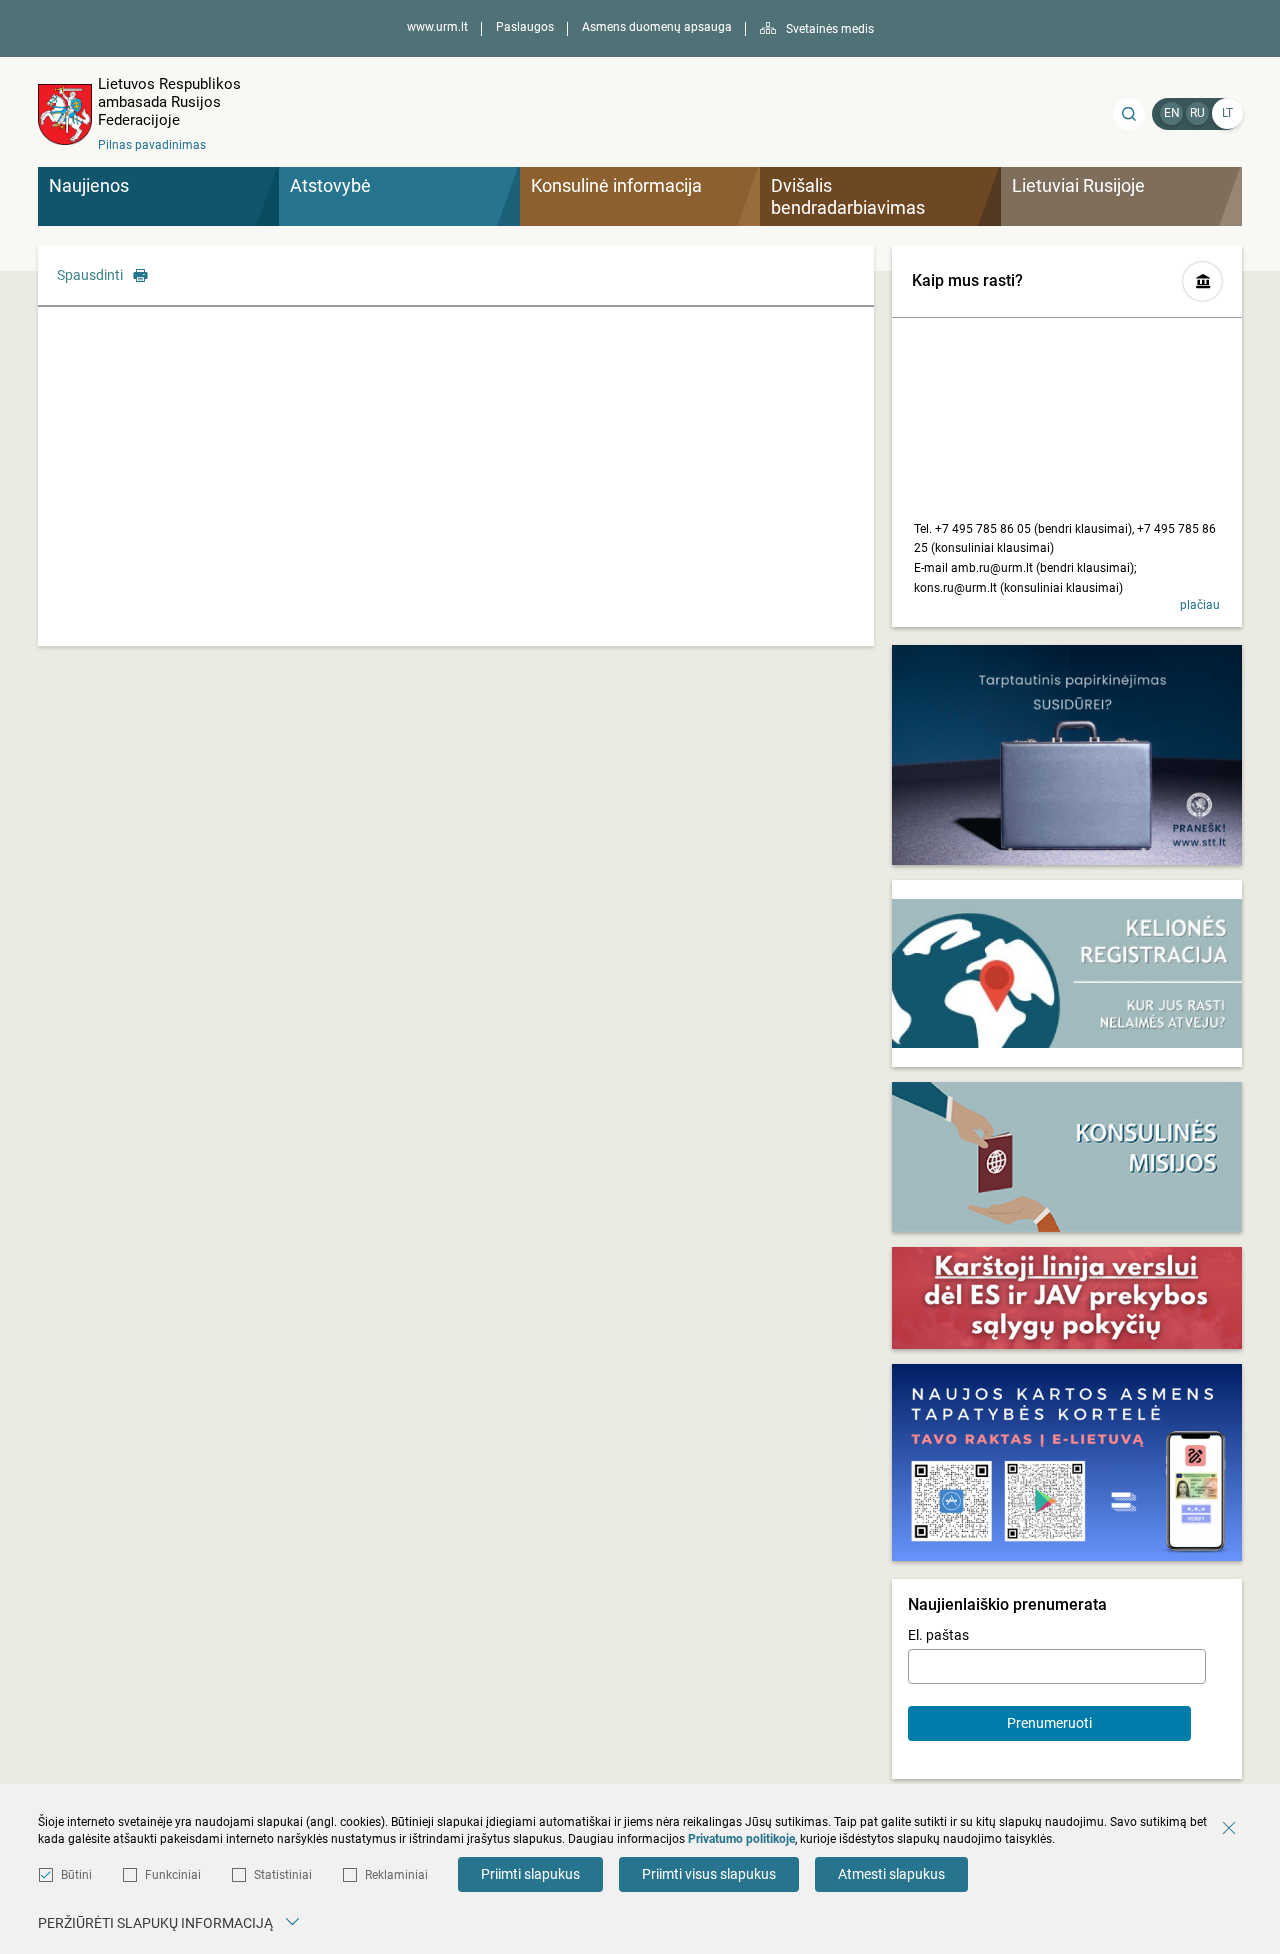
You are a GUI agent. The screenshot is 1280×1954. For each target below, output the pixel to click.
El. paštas (938, 1635)
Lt (1227, 113)
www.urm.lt (437, 27)
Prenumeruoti (1049, 1723)
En (1172, 113)
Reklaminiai (396, 1875)
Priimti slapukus (530, 1874)
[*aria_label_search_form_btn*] (1129, 114)
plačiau (1200, 605)
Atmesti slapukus (891, 1874)
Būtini (76, 1875)
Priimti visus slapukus (709, 1874)
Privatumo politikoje (741, 1839)
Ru (1197, 113)
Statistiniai (283, 1875)
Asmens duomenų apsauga (657, 27)
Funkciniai (173, 1875)
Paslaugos (525, 27)
